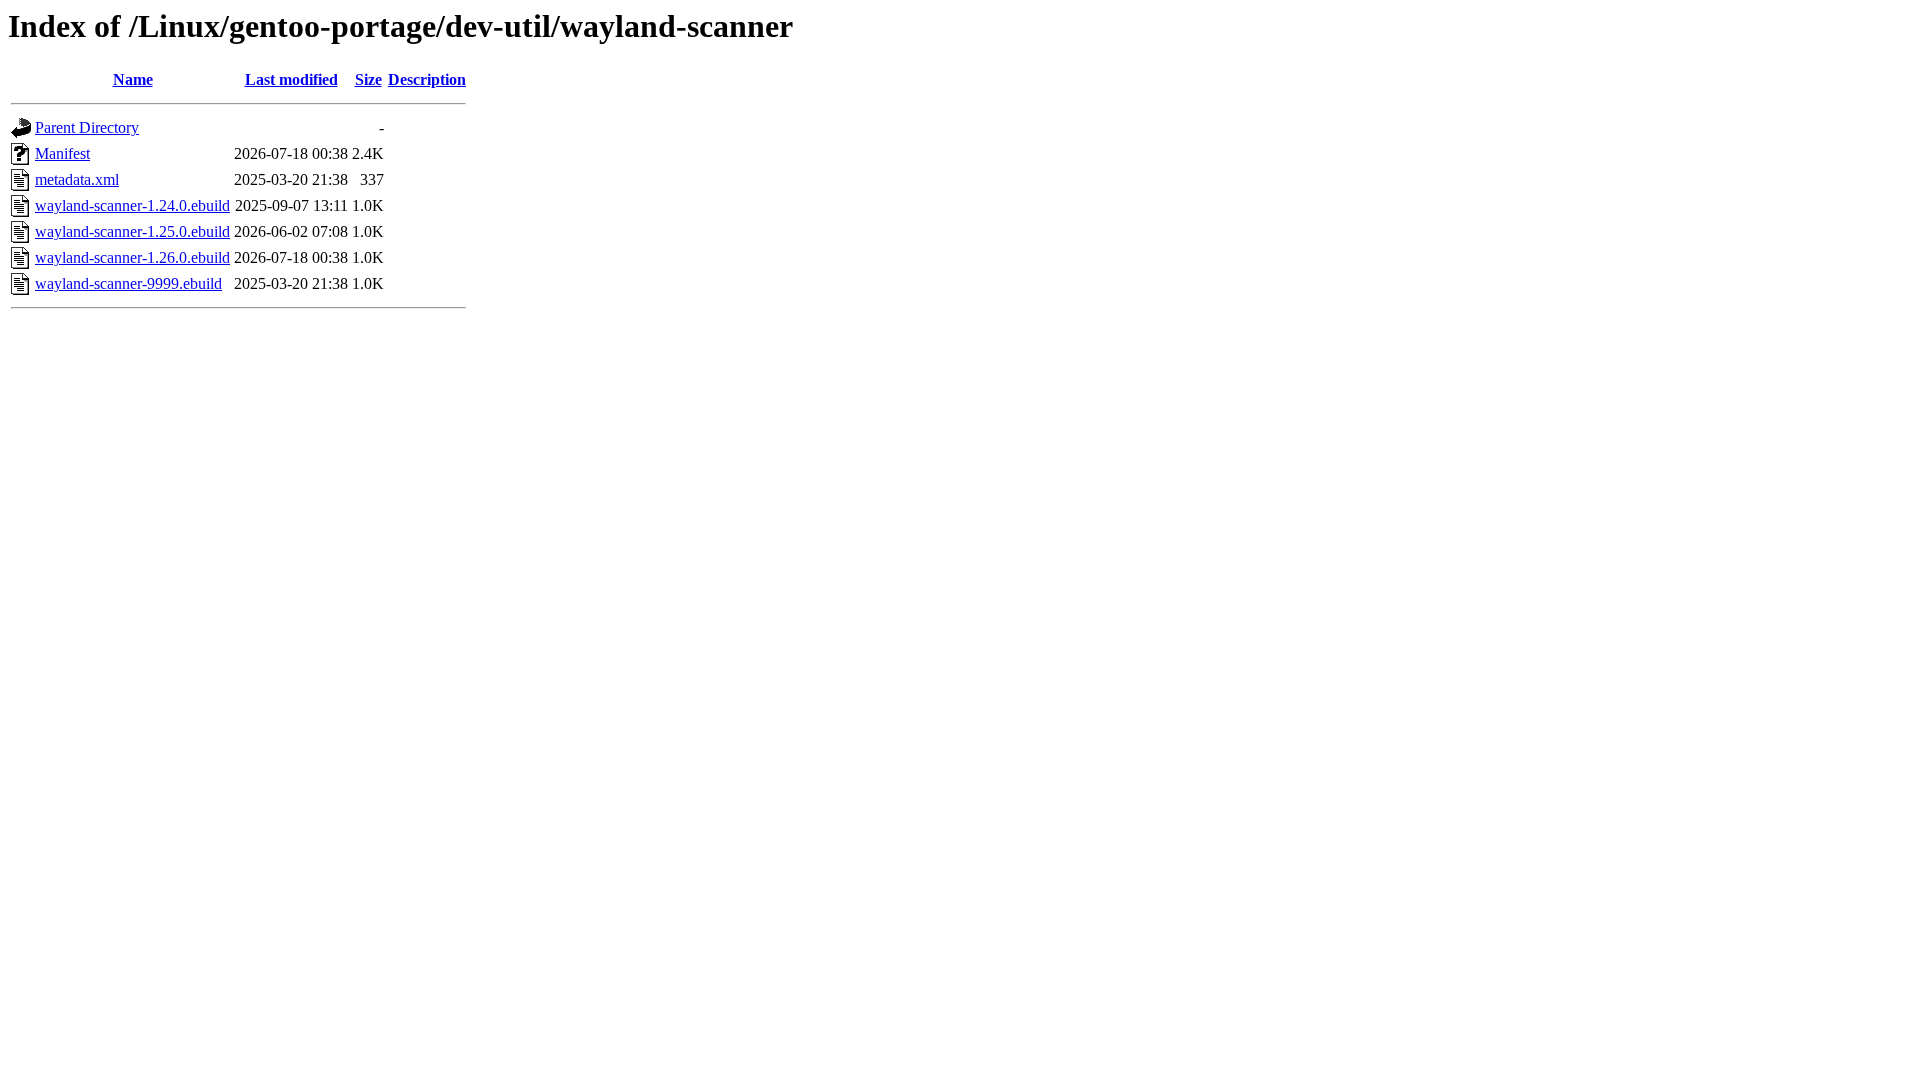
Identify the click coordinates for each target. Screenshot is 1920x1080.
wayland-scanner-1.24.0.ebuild (132, 205)
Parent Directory (87, 127)
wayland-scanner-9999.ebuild (128, 283)
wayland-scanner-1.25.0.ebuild (132, 231)
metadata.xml (77, 179)
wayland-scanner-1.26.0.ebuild (132, 257)
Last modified (291, 79)
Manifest (62, 153)
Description (427, 79)
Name (133, 79)
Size (368, 79)
